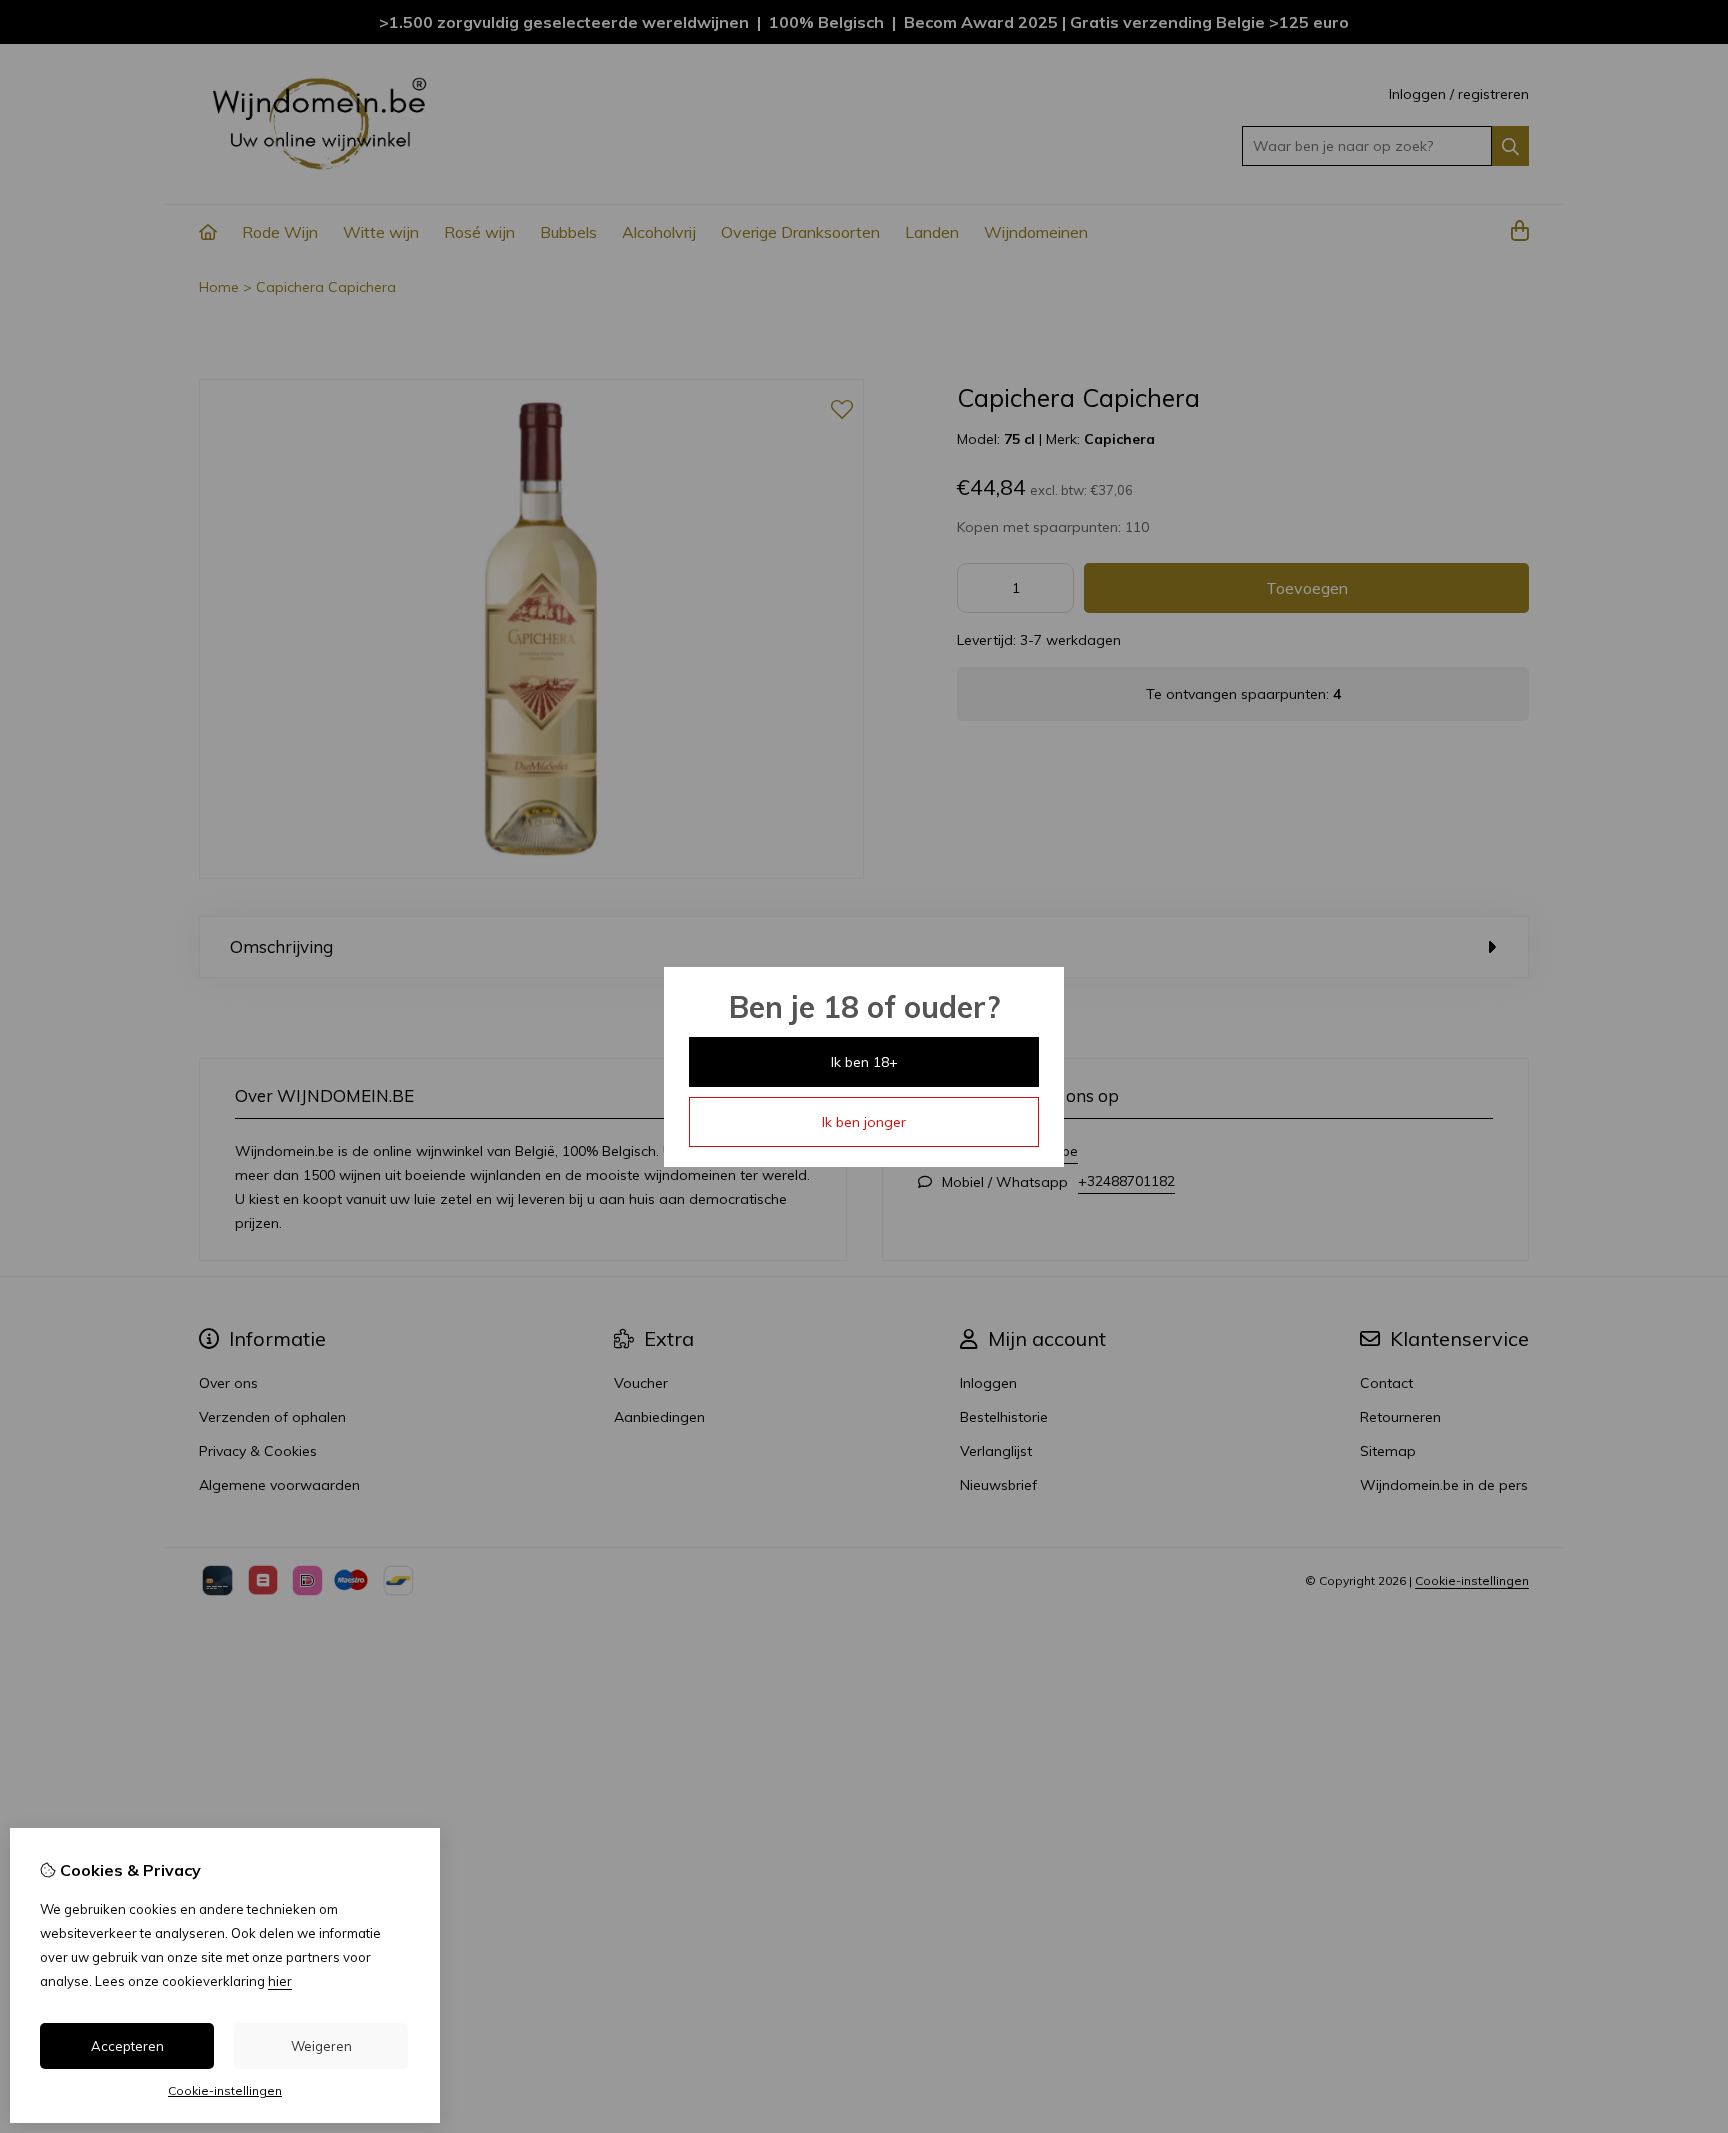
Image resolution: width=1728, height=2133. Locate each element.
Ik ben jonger (864, 1122)
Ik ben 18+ (864, 1062)
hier (280, 1981)
